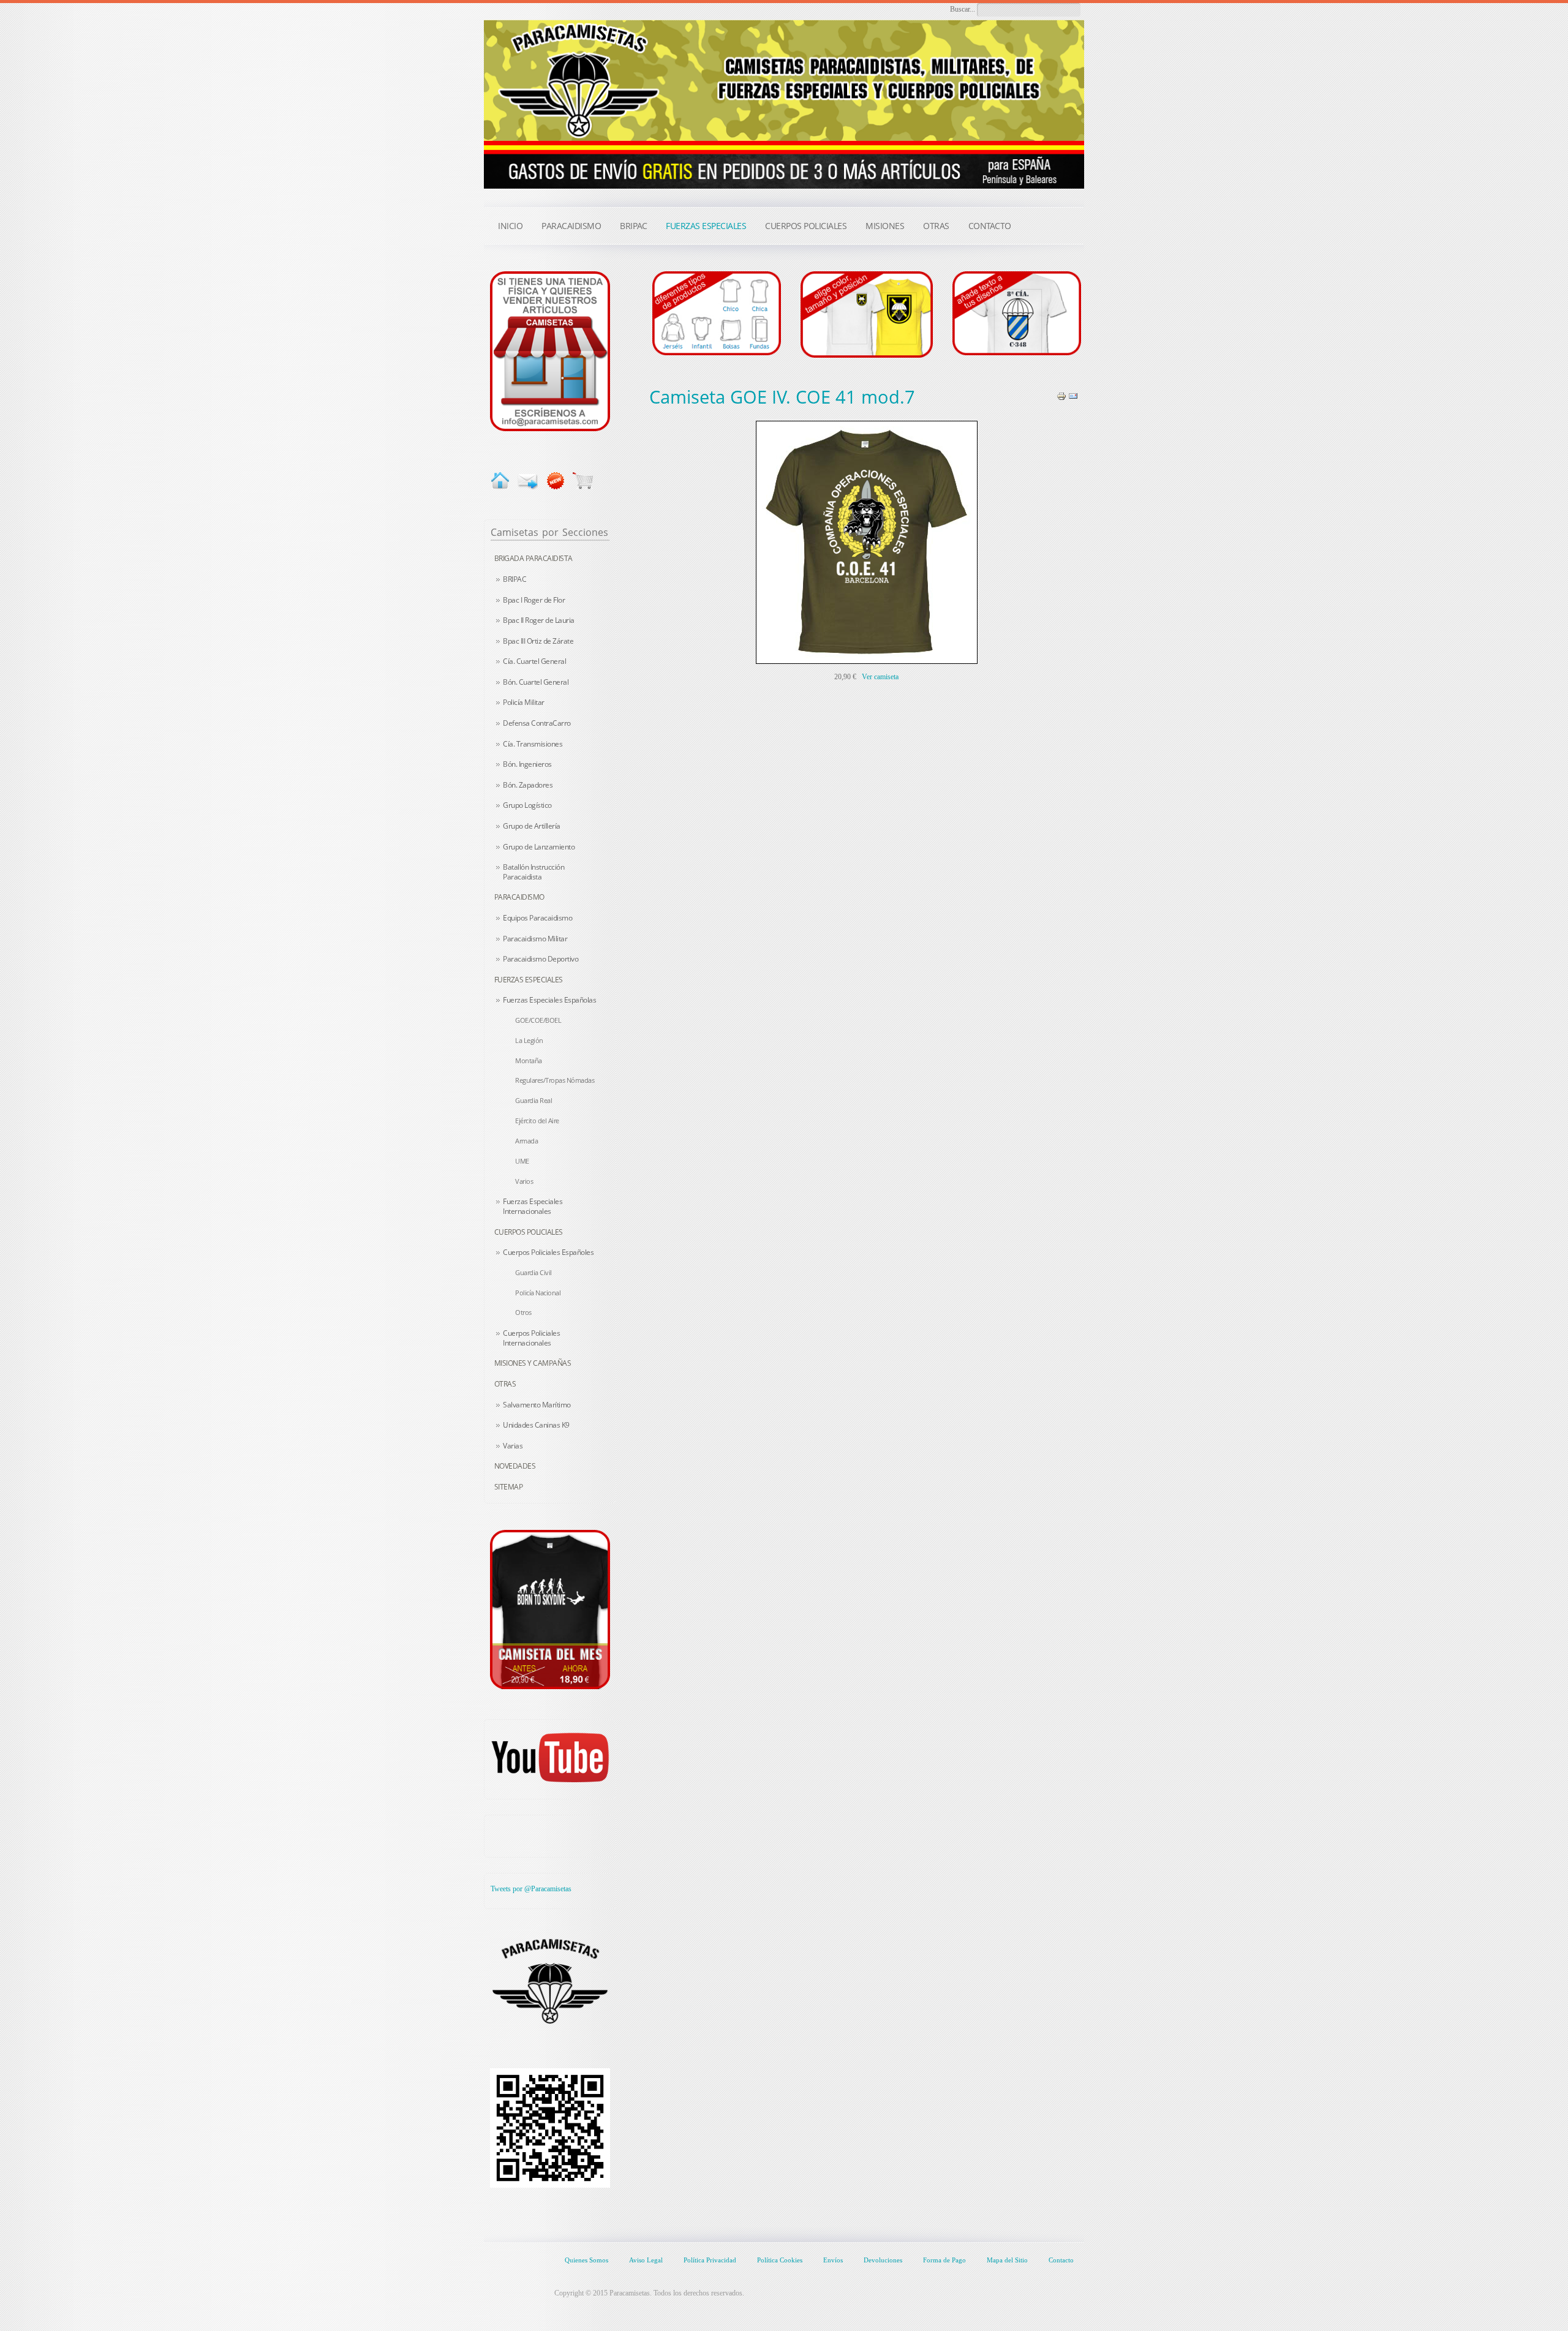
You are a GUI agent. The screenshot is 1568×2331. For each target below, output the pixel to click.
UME (522, 1161)
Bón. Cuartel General (536, 682)
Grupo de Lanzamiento (539, 847)
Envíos (833, 2260)
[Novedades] (555, 480)
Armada (526, 1141)
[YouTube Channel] (550, 1757)
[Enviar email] (528, 480)
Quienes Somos (586, 2260)
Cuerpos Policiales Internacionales (531, 1338)
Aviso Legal (646, 2260)
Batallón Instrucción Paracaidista (533, 872)
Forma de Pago (944, 2260)
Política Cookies (780, 2260)
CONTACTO (990, 226)
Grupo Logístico (527, 805)
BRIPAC (514, 579)
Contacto (1061, 2260)
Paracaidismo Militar (535, 939)
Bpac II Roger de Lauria (539, 620)
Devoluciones (883, 2260)
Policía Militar (524, 702)
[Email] (1073, 396)
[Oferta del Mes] (550, 1610)
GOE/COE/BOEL (538, 1020)
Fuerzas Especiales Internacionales (533, 1206)
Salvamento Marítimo (537, 1405)
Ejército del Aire (537, 1120)
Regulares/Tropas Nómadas (555, 1080)
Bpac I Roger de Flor (534, 600)
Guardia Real (533, 1100)
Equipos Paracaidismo (537, 918)
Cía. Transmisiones (533, 744)
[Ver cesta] (583, 480)
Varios (524, 1181)
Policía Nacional (538, 1293)
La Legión (529, 1040)
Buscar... (963, 9)
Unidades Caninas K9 (536, 1425)
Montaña (529, 1060)
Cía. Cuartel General (534, 661)
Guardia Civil (533, 1272)
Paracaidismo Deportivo (541, 959)
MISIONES (885, 226)
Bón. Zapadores (528, 785)
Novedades (515, 1466)
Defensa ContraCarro (537, 723)
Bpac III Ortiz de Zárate (538, 641)
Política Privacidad (710, 2260)
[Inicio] (500, 480)
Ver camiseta (880, 677)
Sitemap (509, 1487)
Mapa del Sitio (1007, 2260)
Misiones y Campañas (533, 1363)
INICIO (510, 226)
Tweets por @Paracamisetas (531, 1889)
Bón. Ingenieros (527, 764)
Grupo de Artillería (532, 826)
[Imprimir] (1061, 396)
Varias (513, 1446)
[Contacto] (550, 350)
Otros (523, 1312)
